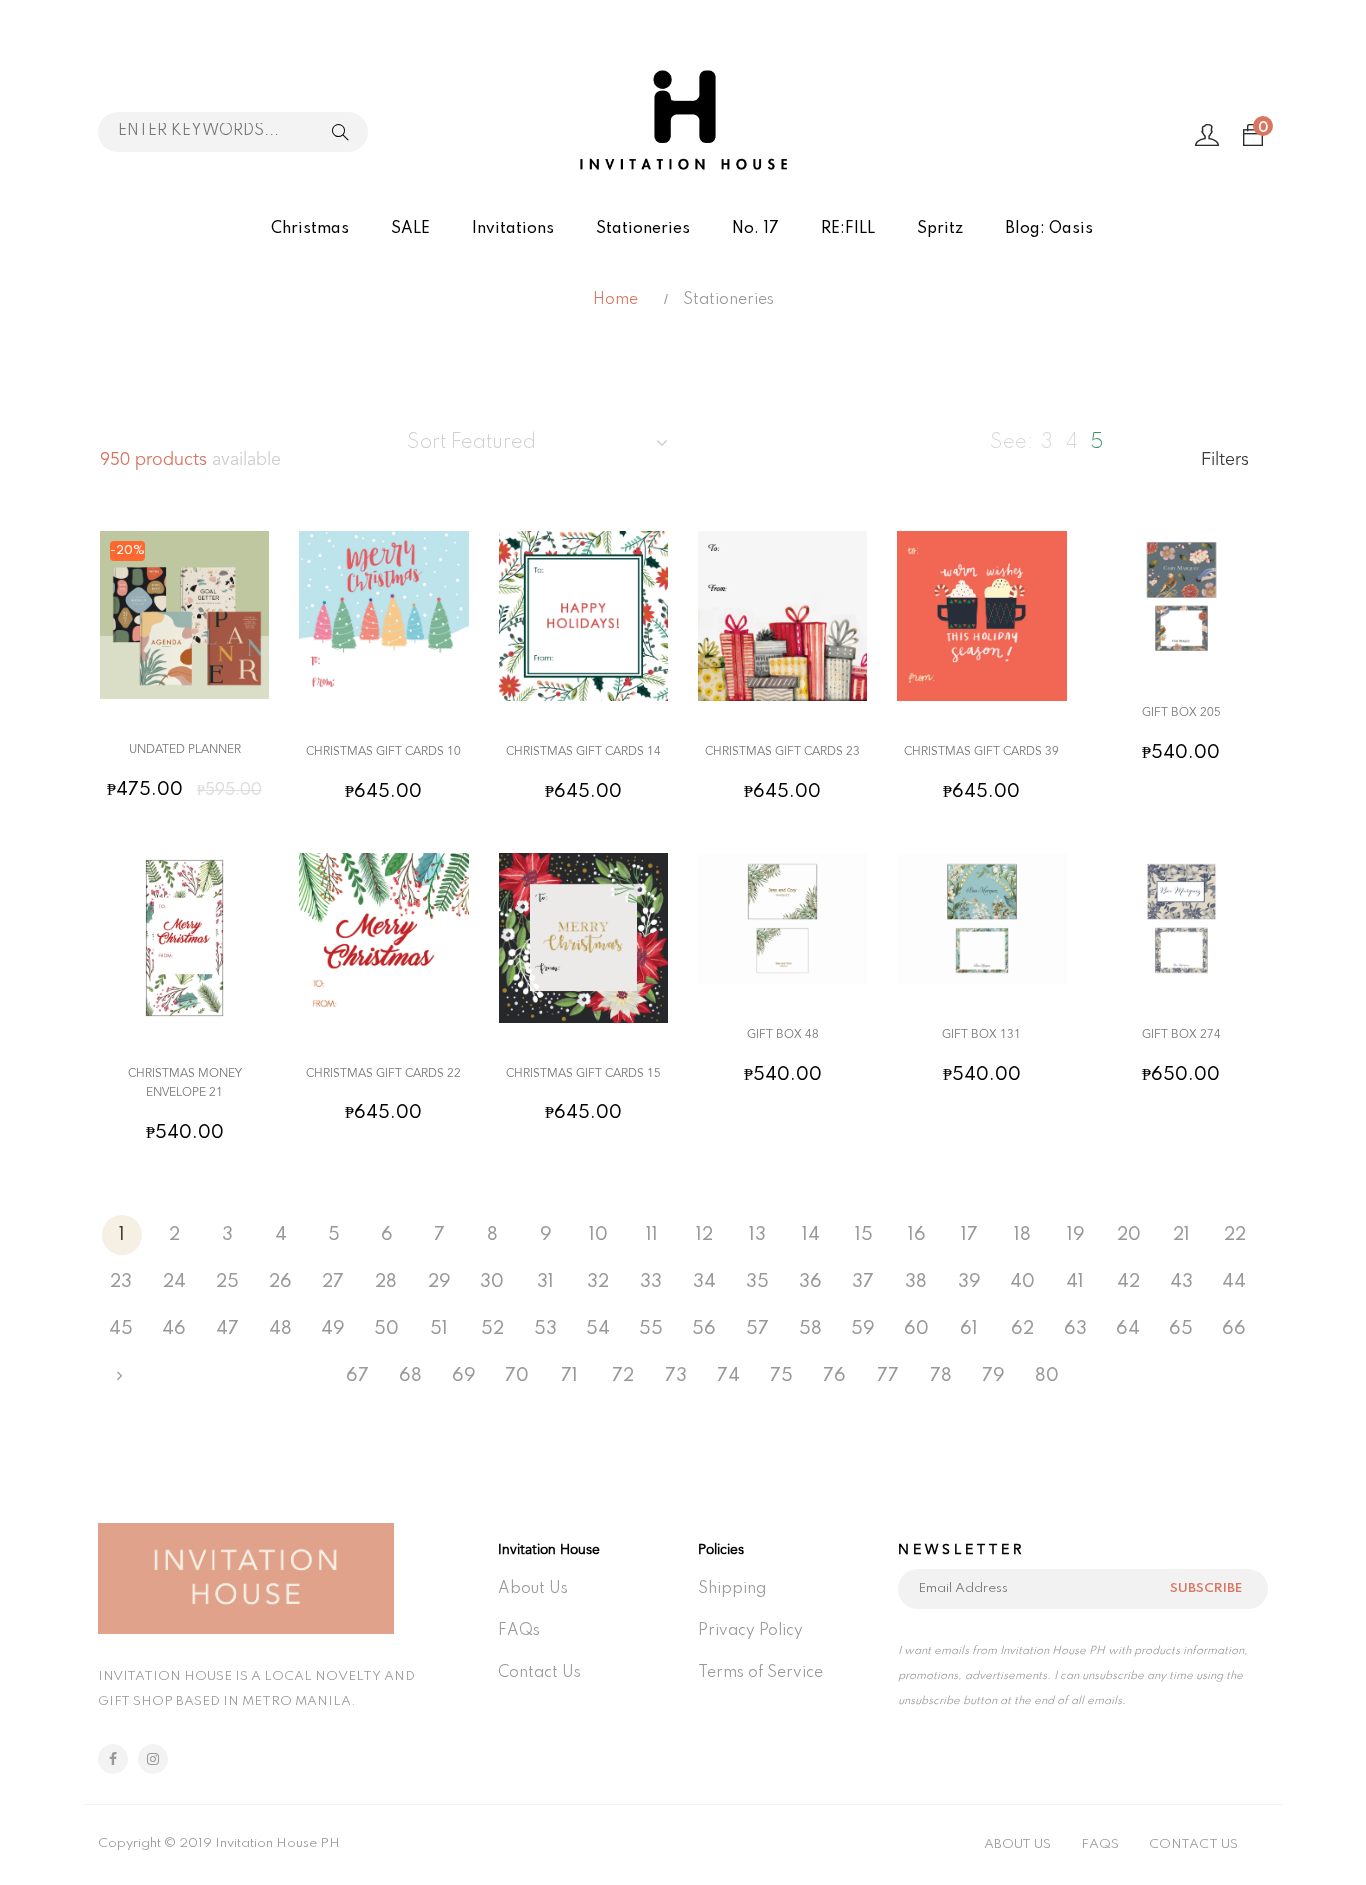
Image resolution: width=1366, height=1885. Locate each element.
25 (227, 1282)
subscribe (1206, 1588)
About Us (533, 1589)
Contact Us (539, 1673)
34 (704, 1282)
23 (121, 1282)
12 (704, 1235)
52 (492, 1329)
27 (333, 1282)
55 (651, 1329)
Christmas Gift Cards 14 (583, 752)
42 (1128, 1282)
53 (545, 1329)
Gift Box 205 (1181, 713)
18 (1022, 1235)
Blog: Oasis (1049, 229)
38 (916, 1282)
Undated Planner (185, 750)
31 (545, 1282)
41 (1075, 1282)
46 (174, 1329)
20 (1129, 1235)
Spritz (940, 229)
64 (1128, 1329)
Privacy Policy (750, 1631)
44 (1234, 1282)
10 (598, 1235)
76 (834, 1376)
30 (492, 1282)
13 (757, 1235)
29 (439, 1282)
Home (615, 300)
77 (888, 1376)
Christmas (310, 229)
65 (1181, 1329)
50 (386, 1329)
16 (917, 1235)
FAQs (519, 1631)
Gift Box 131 (981, 1035)
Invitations (513, 229)
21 (1181, 1235)
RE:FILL (848, 229)
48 (280, 1329)
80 (1047, 1376)
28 (386, 1282)
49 (333, 1329)
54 (598, 1329)
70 (517, 1376)
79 (993, 1376)
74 (728, 1376)
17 (969, 1235)
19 (1076, 1235)
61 (969, 1329)
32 (598, 1282)
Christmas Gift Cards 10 (383, 752)
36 (810, 1282)
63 (1075, 1329)
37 (863, 1282)
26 (280, 1282)
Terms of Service (760, 1673)
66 (1234, 1329)
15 (864, 1235)
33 (651, 1282)
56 (704, 1329)
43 (1181, 1282)
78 (941, 1376)
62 (1022, 1329)
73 (676, 1376)
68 (410, 1376)
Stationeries (643, 229)
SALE (410, 229)
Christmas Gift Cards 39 (981, 752)
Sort (471, 443)
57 (757, 1329)
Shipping (732, 1589)
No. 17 (755, 229)
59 (863, 1329)
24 (174, 1282)
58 (810, 1329)
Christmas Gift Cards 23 (782, 752)
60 (916, 1329)
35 (757, 1282)
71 (569, 1376)
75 (781, 1376)
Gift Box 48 (783, 1035)
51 (439, 1329)
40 (1022, 1282)
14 (811, 1235)
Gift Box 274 (1181, 1035)
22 (1235, 1235)
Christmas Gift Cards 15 (583, 1074)
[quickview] (179, 674)
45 (121, 1329)
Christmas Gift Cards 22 (383, 1074)
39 (969, 1282)
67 (357, 1376)
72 (623, 1376)
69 (464, 1376)
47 (227, 1329)
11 (652, 1235)
